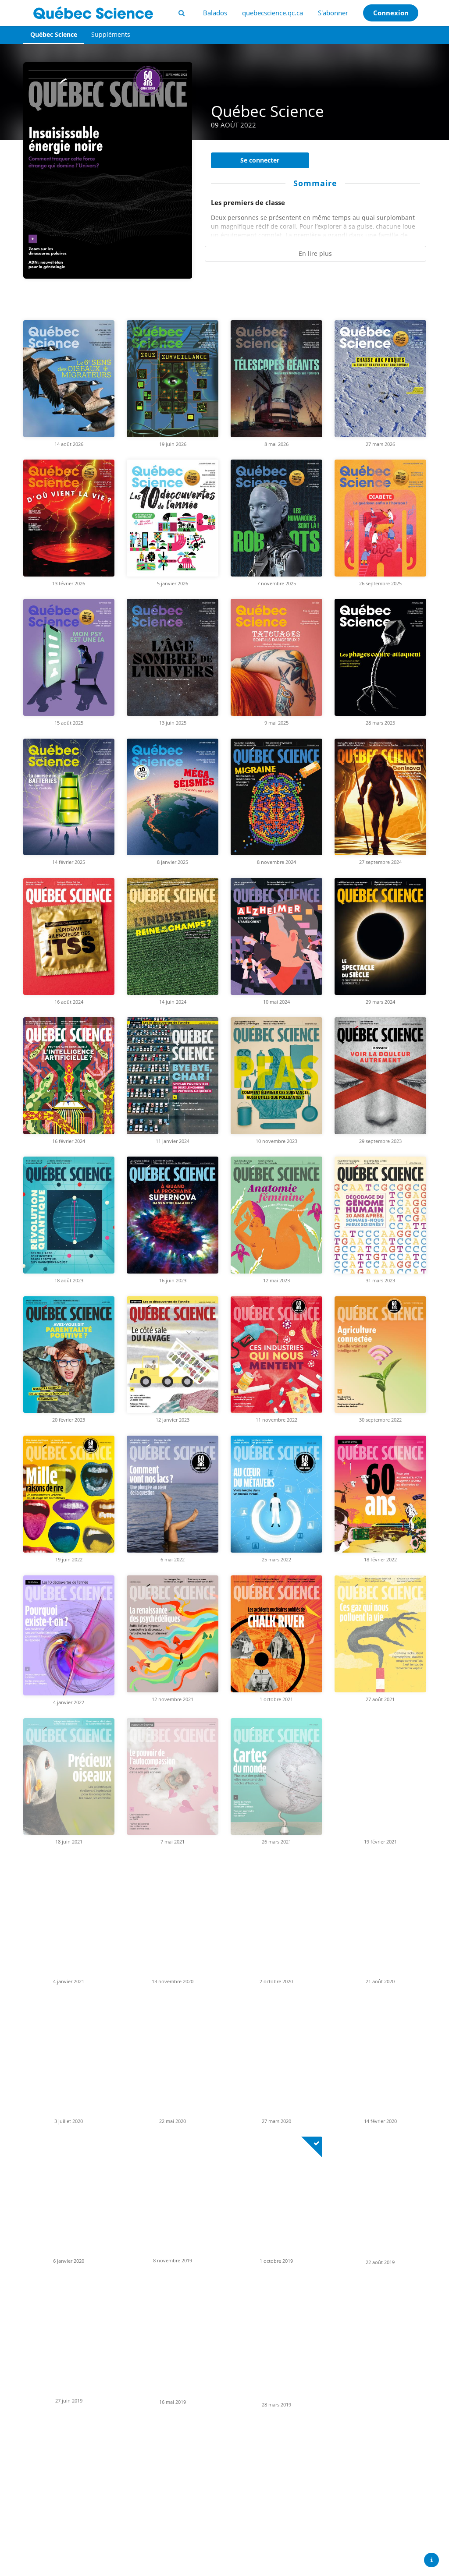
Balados (215, 13)
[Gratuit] (312, 2147)
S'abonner (333, 13)
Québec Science (54, 34)
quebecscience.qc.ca (273, 13)
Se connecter (260, 160)
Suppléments (111, 34)
